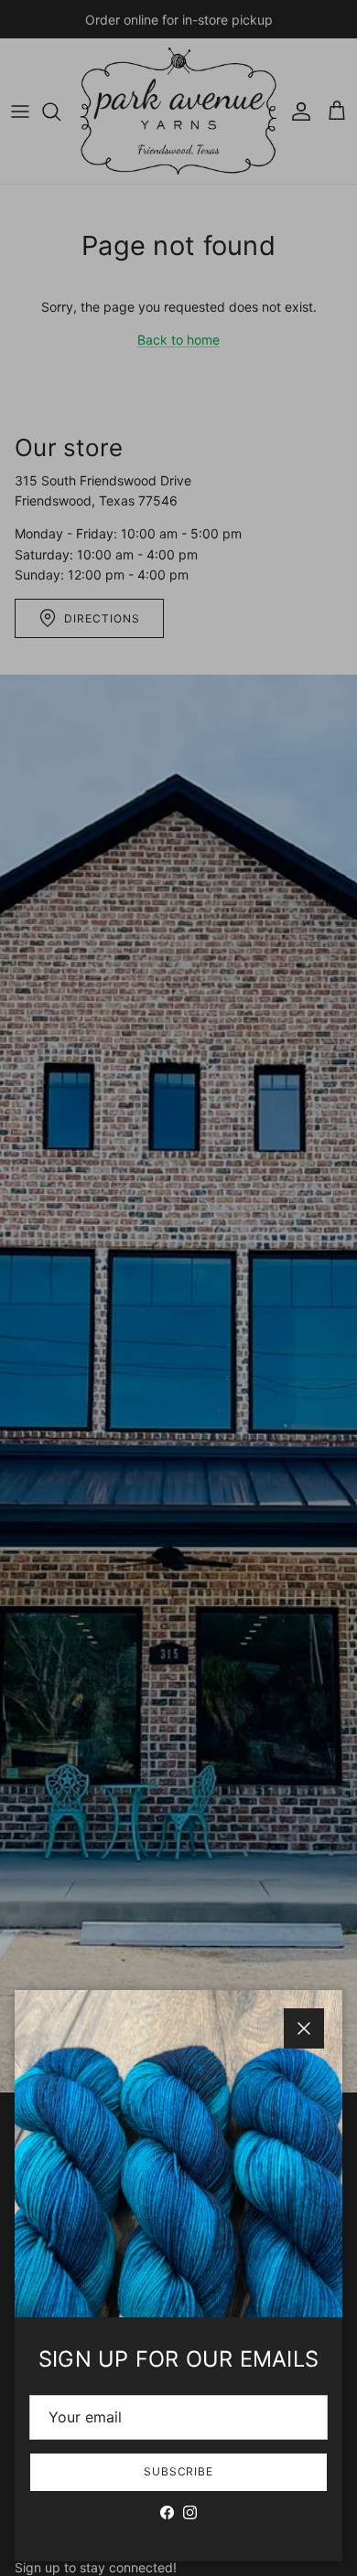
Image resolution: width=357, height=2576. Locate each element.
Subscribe (179, 2471)
